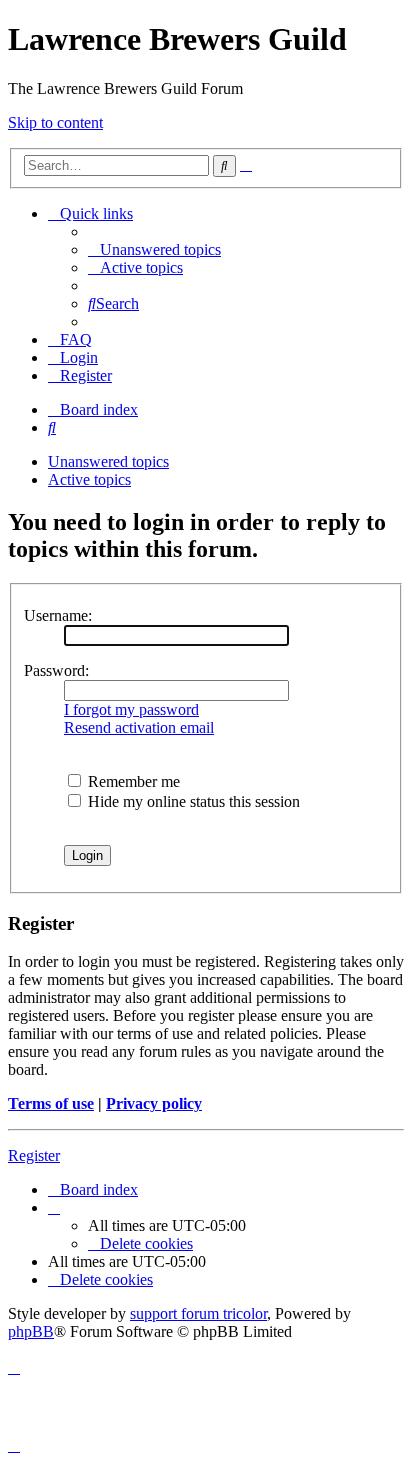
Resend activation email (139, 727)
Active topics (89, 479)
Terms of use (51, 1103)
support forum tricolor (198, 1313)
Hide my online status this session (192, 801)
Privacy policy (154, 1103)
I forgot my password (131, 709)
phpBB (31, 1331)
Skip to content (55, 122)
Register (34, 1155)
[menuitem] (154, 249)
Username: (58, 615)
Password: (56, 670)
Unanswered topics (108, 461)
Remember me (132, 781)
